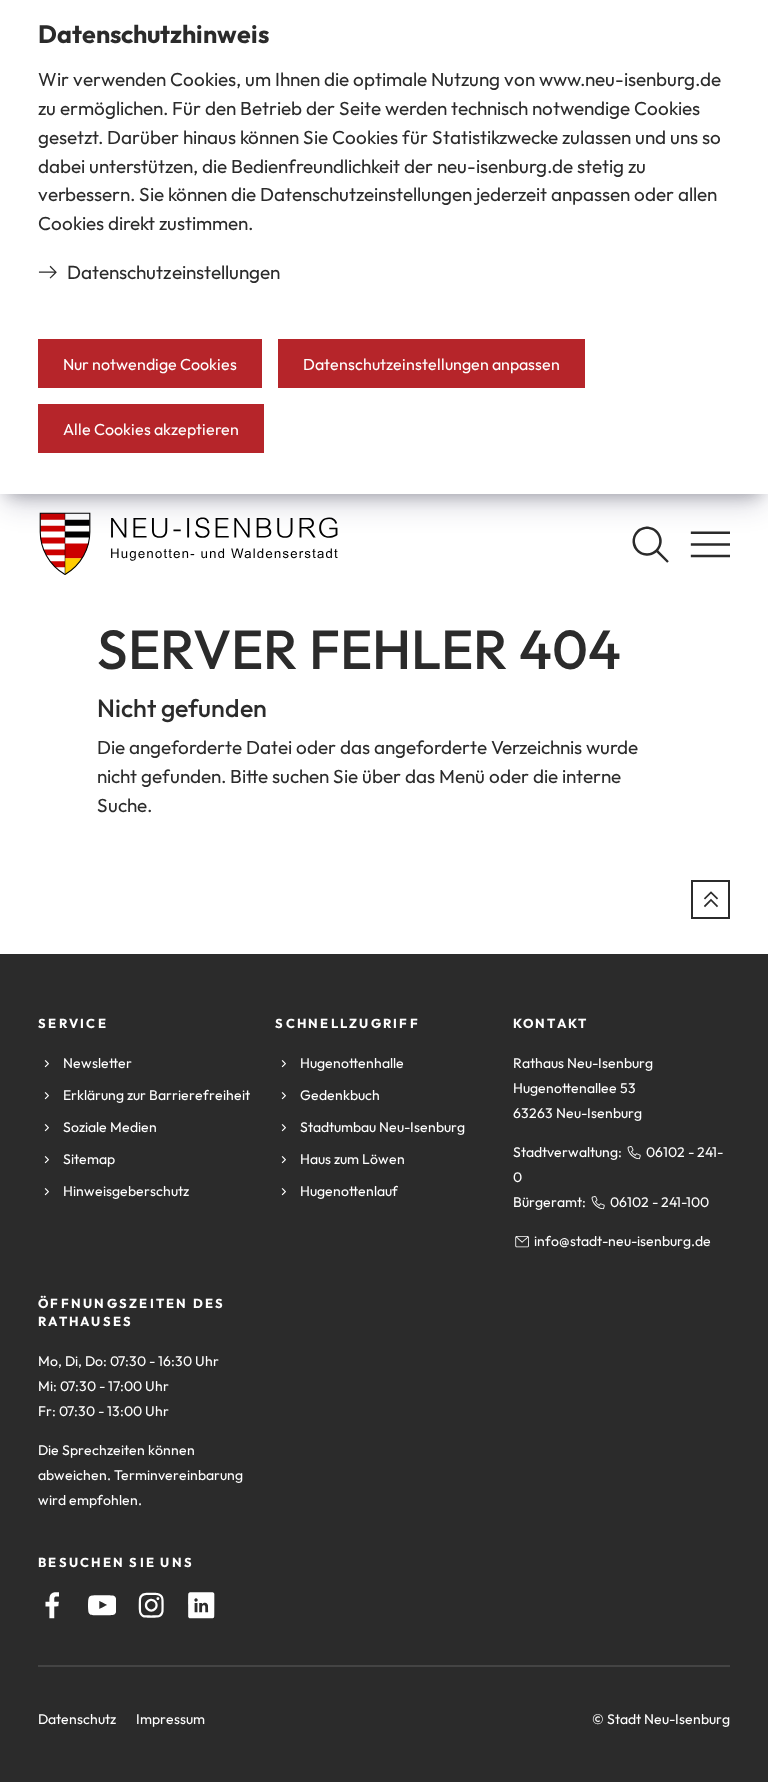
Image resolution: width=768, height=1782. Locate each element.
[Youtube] (102, 1605)
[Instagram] (151, 1605)
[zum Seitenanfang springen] (710, 899)
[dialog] (384, 247)
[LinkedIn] (201, 1605)
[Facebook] (52, 1605)
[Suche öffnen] (650, 544)
